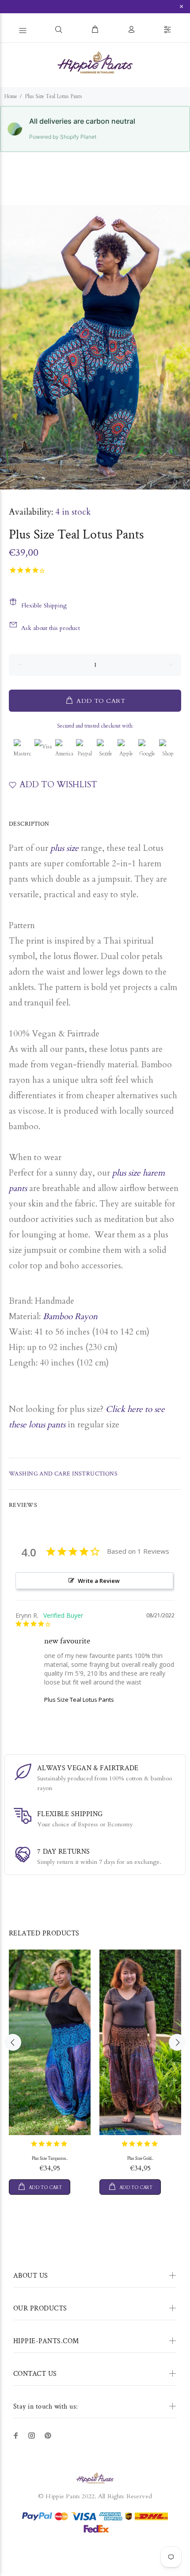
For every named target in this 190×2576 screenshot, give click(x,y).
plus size (63, 848)
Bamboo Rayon (70, 1316)
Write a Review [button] (99, 1581)
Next (182, 347)
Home (11, 96)
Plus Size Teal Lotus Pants (79, 1700)
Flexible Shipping (44, 605)
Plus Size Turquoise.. (50, 2159)
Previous (8, 347)
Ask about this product (51, 628)
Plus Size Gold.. (140, 2159)
